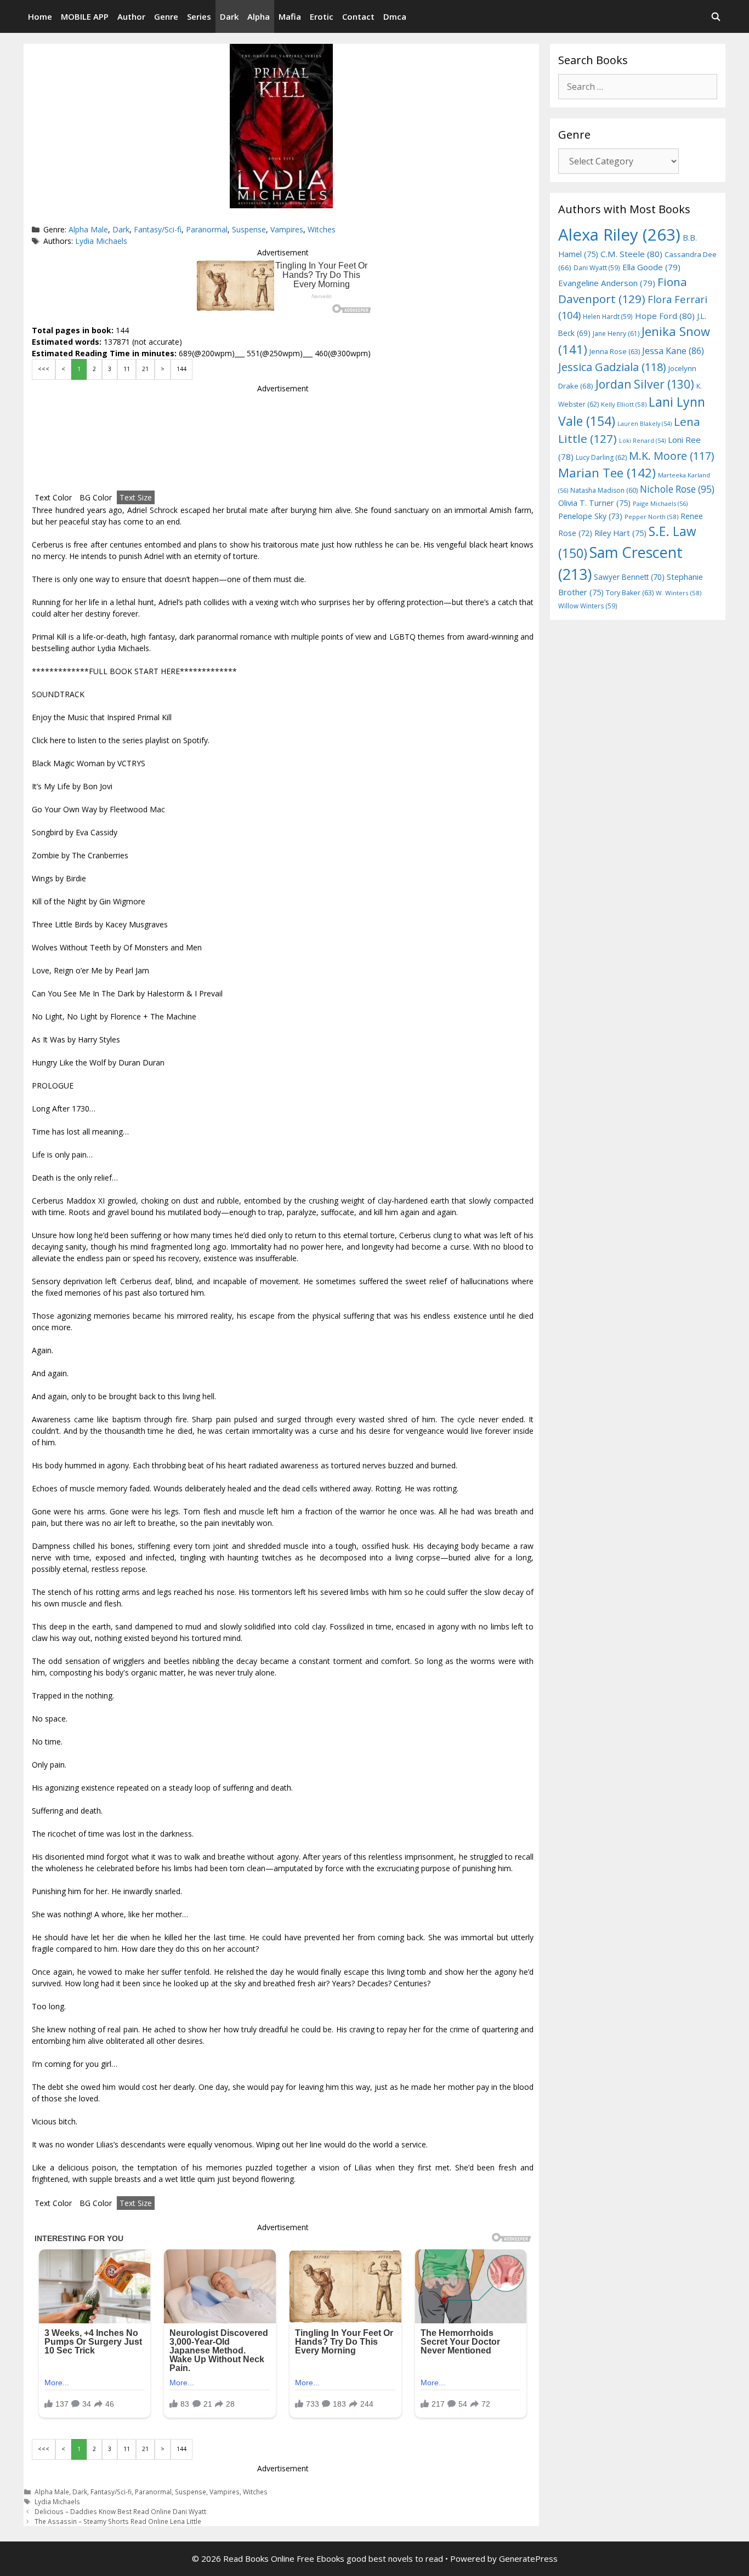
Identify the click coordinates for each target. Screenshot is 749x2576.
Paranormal (207, 229)
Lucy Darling (601, 457)
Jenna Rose (615, 352)
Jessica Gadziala (612, 367)
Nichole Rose (677, 489)
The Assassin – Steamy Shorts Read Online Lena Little (118, 2521)
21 (145, 369)
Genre (166, 16)
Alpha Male (88, 229)
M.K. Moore (671, 456)
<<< (44, 369)
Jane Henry (616, 334)
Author (131, 16)
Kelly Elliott (624, 404)
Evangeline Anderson (607, 283)
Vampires (287, 229)
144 (181, 369)
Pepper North (651, 517)
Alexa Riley (619, 235)
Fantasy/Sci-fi (158, 229)
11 (127, 369)
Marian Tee (607, 473)
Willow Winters (588, 606)
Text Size (136, 497)
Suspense (249, 229)
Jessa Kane (673, 351)
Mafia (290, 16)
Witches (322, 229)
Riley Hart (620, 533)
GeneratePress (528, 2558)
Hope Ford (665, 316)
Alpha (259, 16)
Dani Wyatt (597, 267)
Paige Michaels (660, 503)
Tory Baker (630, 593)
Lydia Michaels (101, 241)
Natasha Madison (604, 490)
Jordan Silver (645, 384)
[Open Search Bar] (716, 16)
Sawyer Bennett (629, 577)
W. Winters (679, 593)
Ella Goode (651, 267)
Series (199, 16)
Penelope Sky (590, 516)
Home (40, 16)
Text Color (53, 497)
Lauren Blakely (645, 424)
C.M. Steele (631, 254)
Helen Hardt (608, 316)
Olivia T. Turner (594, 503)
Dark (229, 16)
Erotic (322, 16)
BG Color (96, 497)
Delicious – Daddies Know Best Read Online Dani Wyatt (120, 2511)
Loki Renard (642, 441)
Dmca (395, 16)
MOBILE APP (85, 16)
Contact (358, 16)
